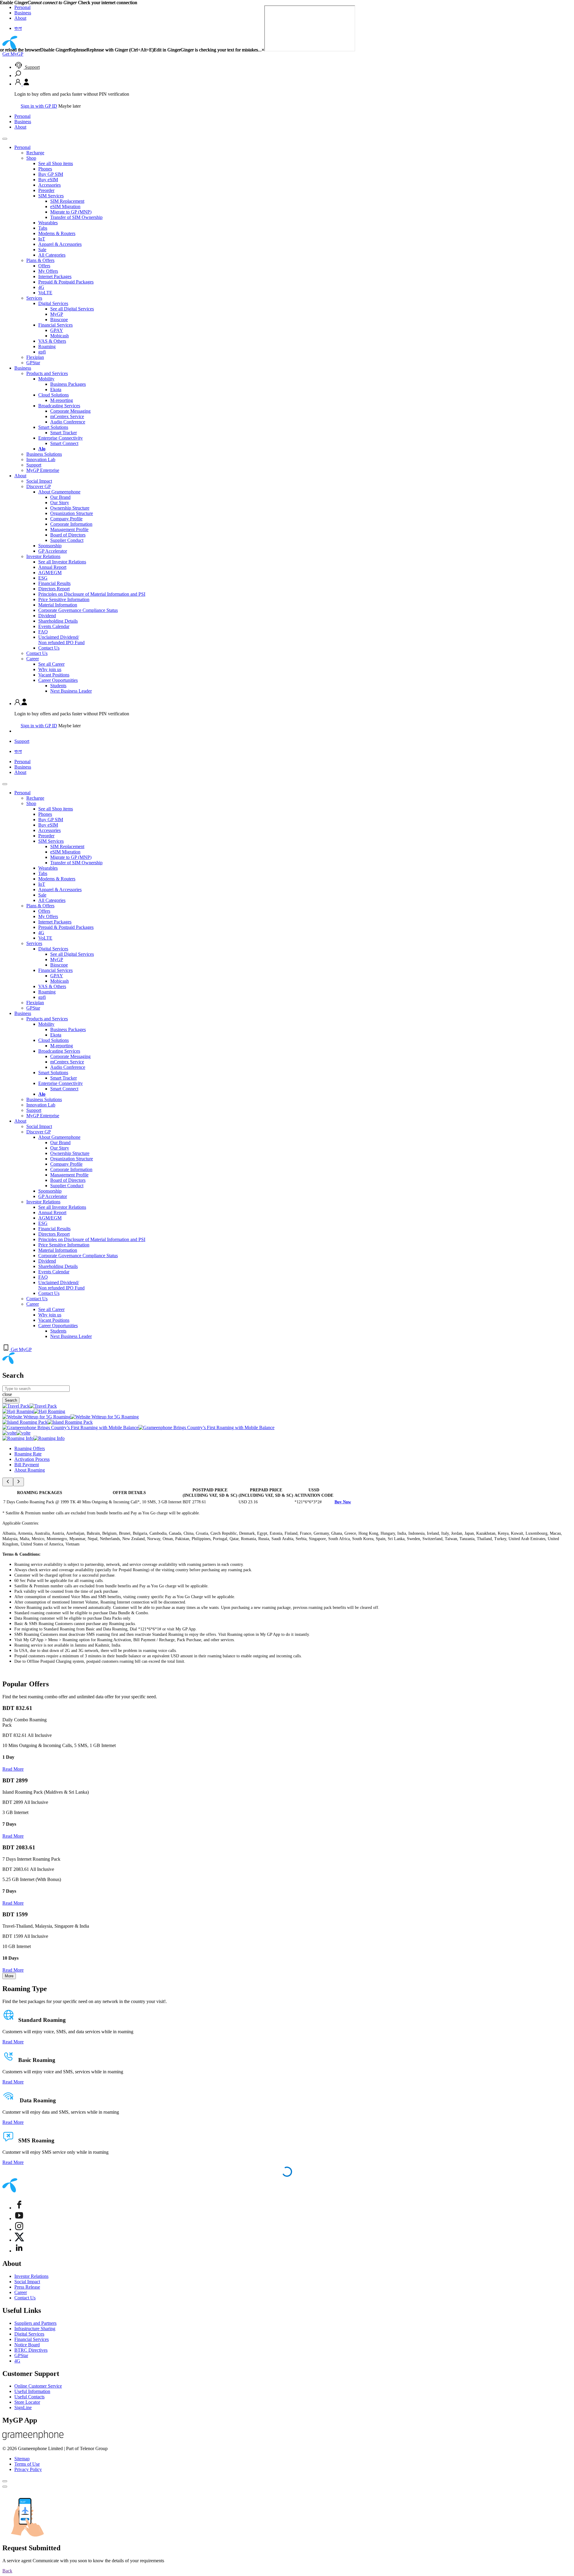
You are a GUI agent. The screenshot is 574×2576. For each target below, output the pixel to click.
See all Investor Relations (62, 562)
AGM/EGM (50, 573)
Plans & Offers (40, 260)
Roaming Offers (30, 1448)
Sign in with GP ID (39, 106)
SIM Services (51, 196)
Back (7, 2571)
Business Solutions (44, 454)
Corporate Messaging (70, 411)
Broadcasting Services (59, 406)
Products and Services (47, 373)
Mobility (46, 379)
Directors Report (54, 589)
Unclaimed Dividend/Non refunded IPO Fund (61, 640)
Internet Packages (55, 276)
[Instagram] (19, 2229)
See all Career (51, 664)
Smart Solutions (53, 427)
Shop (31, 158)
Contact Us (49, 648)
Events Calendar (54, 626)
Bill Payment (27, 1465)
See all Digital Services (72, 309)
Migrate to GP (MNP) (71, 212)
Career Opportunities (58, 680)
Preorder (46, 190)
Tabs (43, 228)
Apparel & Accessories (60, 244)
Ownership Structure (70, 508)
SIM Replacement (67, 201)
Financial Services (55, 325)
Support (32, 67)
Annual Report (52, 567)
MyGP (57, 314)
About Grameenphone (59, 492)
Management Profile (69, 529)
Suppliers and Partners (35, 2323)
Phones (45, 169)
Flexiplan (35, 357)
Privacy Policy (28, 2469)
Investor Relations (43, 556)
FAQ (43, 632)
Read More (13, 1769)
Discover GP (39, 486)
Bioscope (59, 320)
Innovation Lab (41, 459)
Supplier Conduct (67, 540)
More (9, 1976)
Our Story (60, 503)
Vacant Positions (54, 675)
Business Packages (68, 384)
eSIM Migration (65, 206)
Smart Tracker (64, 433)
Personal (22, 116)
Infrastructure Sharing (35, 2329)
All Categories (52, 255)
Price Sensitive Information (64, 599)
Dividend (47, 616)
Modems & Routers (57, 233)
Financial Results (54, 583)
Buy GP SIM (51, 174)
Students (58, 686)
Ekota (56, 390)
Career (33, 659)
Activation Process (32, 1459)
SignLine (23, 2407)
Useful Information (32, 2391)
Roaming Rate (28, 1454)
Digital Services (53, 303)
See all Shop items (56, 163)
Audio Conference (68, 422)
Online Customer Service (38, 2386)
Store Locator (27, 2402)
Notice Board (27, 2345)
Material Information (58, 605)
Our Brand (60, 497)
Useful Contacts (29, 2397)
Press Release (27, 2287)
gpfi (42, 352)
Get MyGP (13, 54)
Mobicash (59, 336)
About (20, 127)
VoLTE (45, 293)
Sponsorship (50, 546)
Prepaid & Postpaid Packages (66, 282)
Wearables (48, 223)
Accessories (49, 185)
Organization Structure (72, 513)
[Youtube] (19, 2218)
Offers (44, 266)
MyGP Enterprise (43, 470)
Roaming (47, 346)
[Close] (5, 2481)
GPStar (33, 363)
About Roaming (30, 1470)
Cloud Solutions (54, 395)
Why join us (50, 669)
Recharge (35, 153)
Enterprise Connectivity (61, 438)
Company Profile (66, 519)
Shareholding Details (58, 621)
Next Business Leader (71, 691)
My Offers (48, 271)
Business (23, 122)
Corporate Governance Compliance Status (78, 610)
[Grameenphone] (33, 2438)
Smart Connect (64, 443)
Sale (42, 250)
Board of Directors (68, 535)
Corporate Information (71, 524)
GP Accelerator (53, 551)
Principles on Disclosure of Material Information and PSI (92, 594)
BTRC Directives (31, 2350)
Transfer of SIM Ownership (76, 217)
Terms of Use (27, 2464)
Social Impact (39, 481)
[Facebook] (19, 2208)
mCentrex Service (67, 416)
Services (34, 298)
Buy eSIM (48, 180)
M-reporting (62, 400)
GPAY (57, 330)
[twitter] (19, 2240)
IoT (42, 239)
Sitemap (22, 2459)
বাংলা (18, 751)
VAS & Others (52, 341)
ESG (43, 578)
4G (41, 287)
